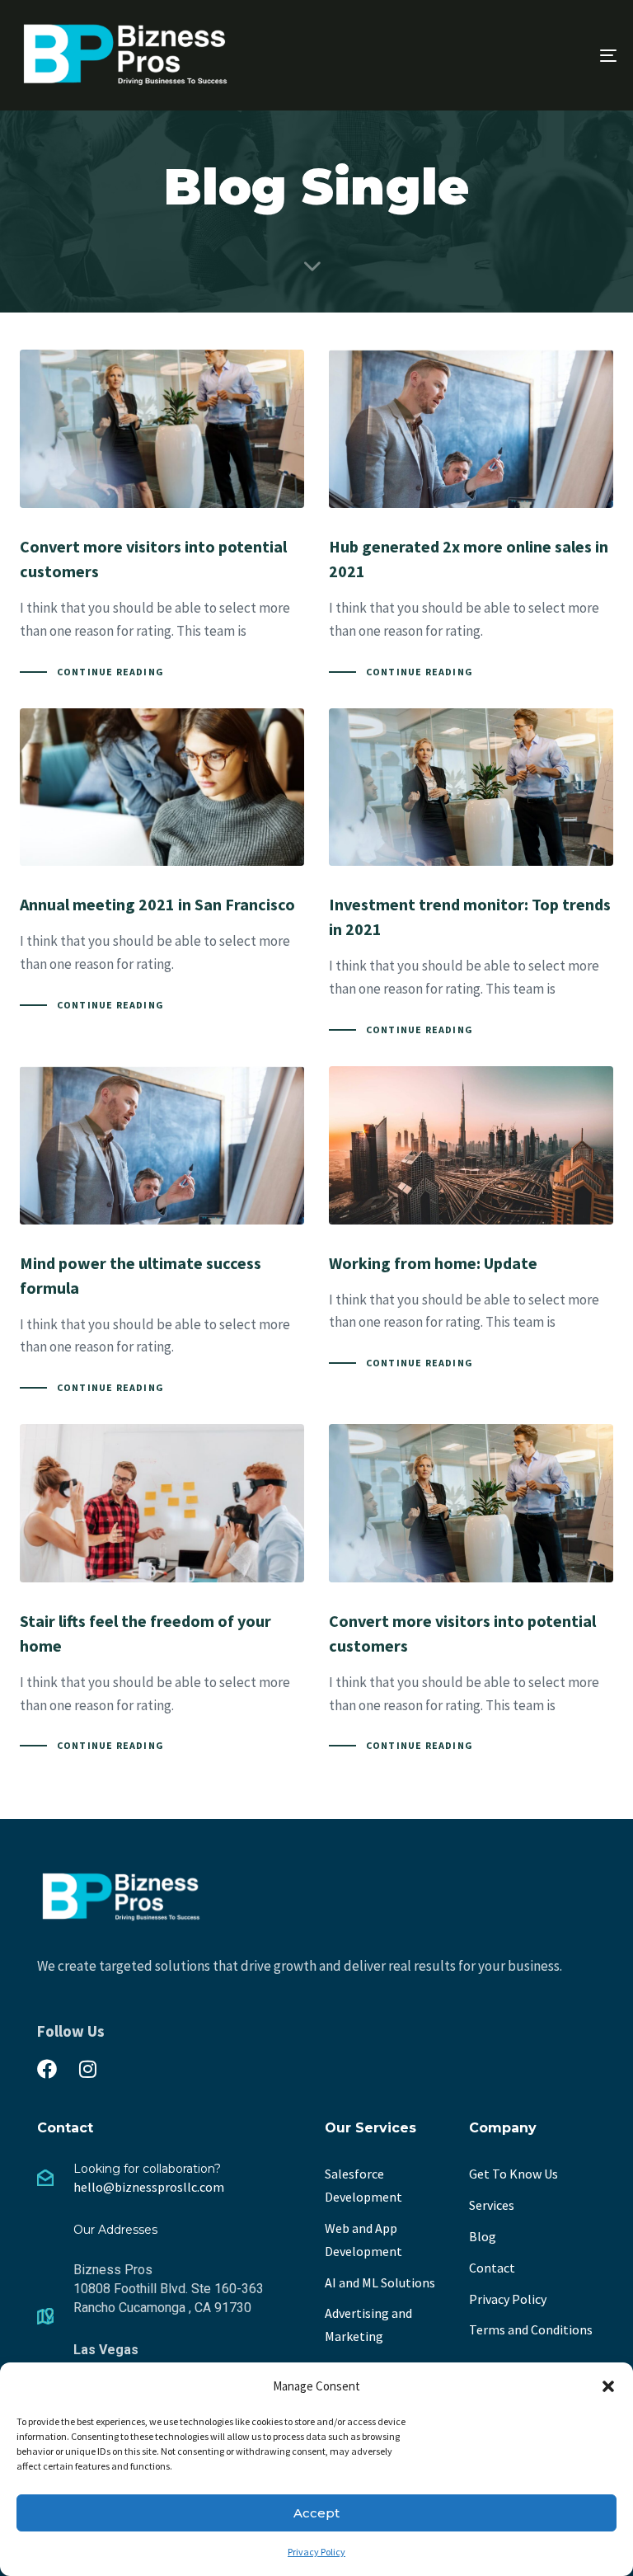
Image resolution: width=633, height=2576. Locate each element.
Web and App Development (363, 2240)
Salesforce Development (363, 2185)
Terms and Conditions (531, 2329)
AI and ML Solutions (380, 2282)
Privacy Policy (316, 2552)
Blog (483, 2236)
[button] (608, 2386)
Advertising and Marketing (368, 2325)
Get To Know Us (513, 2174)
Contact (492, 2268)
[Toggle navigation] (516, 55)
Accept (316, 2513)
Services (492, 2205)
